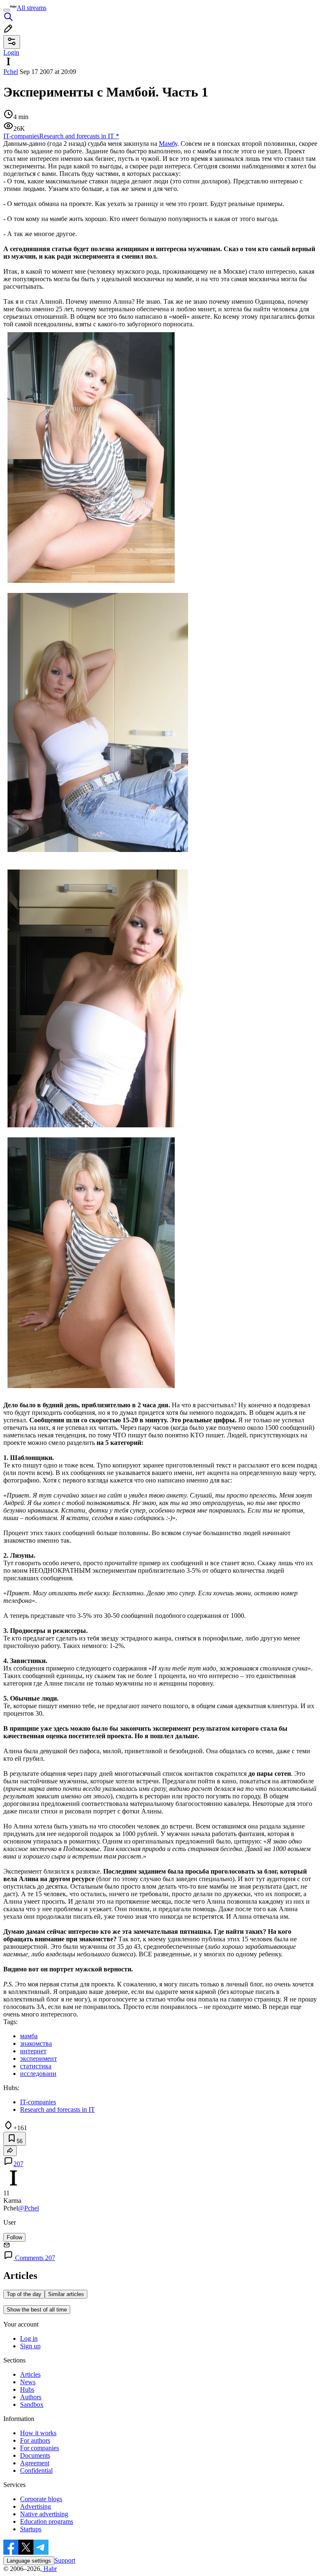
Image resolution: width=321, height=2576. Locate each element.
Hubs (27, 2389)
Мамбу (168, 144)
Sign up (30, 2346)
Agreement (35, 2463)
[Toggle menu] (7, 10)
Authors (31, 2397)
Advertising (36, 2506)
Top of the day (24, 2294)
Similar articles (66, 2294)
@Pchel (28, 2208)
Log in (29, 2338)
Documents (35, 2455)
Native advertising (44, 2514)
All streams (32, 8)
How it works (38, 2433)
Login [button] (11, 52)
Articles (30, 2374)
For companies (39, 2448)
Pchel (11, 72)
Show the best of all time (37, 2310)
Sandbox (32, 2404)
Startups (31, 2529)
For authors (35, 2440)
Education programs (47, 2521)
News (28, 2382)
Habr (49, 2569)
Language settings (29, 2561)
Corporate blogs (41, 2499)
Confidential (36, 2470)
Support (65, 2560)
